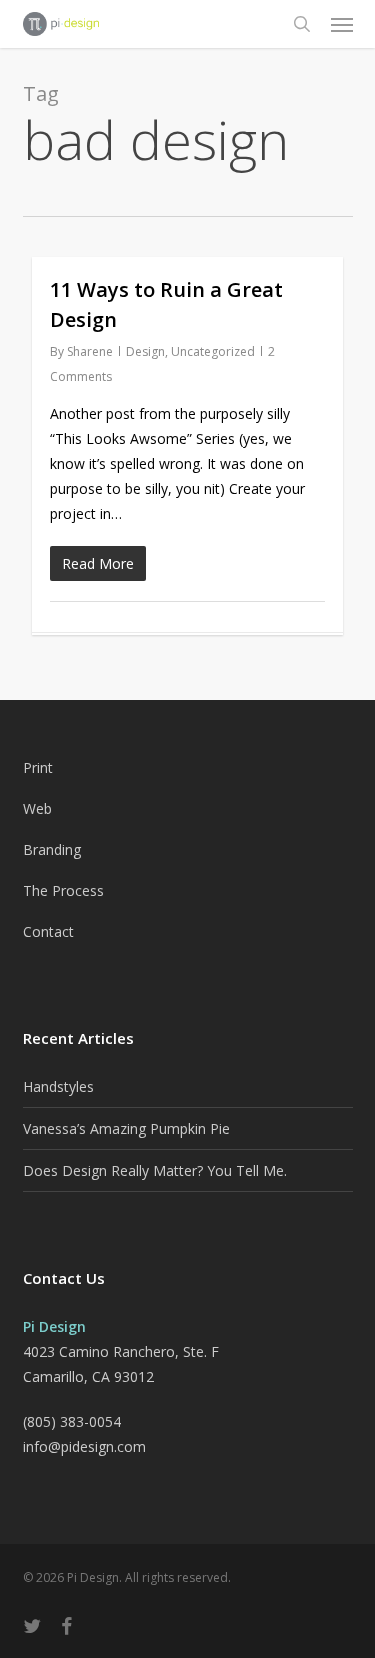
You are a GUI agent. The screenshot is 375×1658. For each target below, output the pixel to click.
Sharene (90, 351)
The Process (63, 890)
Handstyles (58, 1086)
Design (145, 351)
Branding (52, 849)
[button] (342, 24)
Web (37, 808)
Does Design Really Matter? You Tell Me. (155, 1170)
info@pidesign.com (84, 1446)
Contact (48, 931)
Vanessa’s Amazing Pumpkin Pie (126, 1128)
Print (38, 767)
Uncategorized (213, 351)
